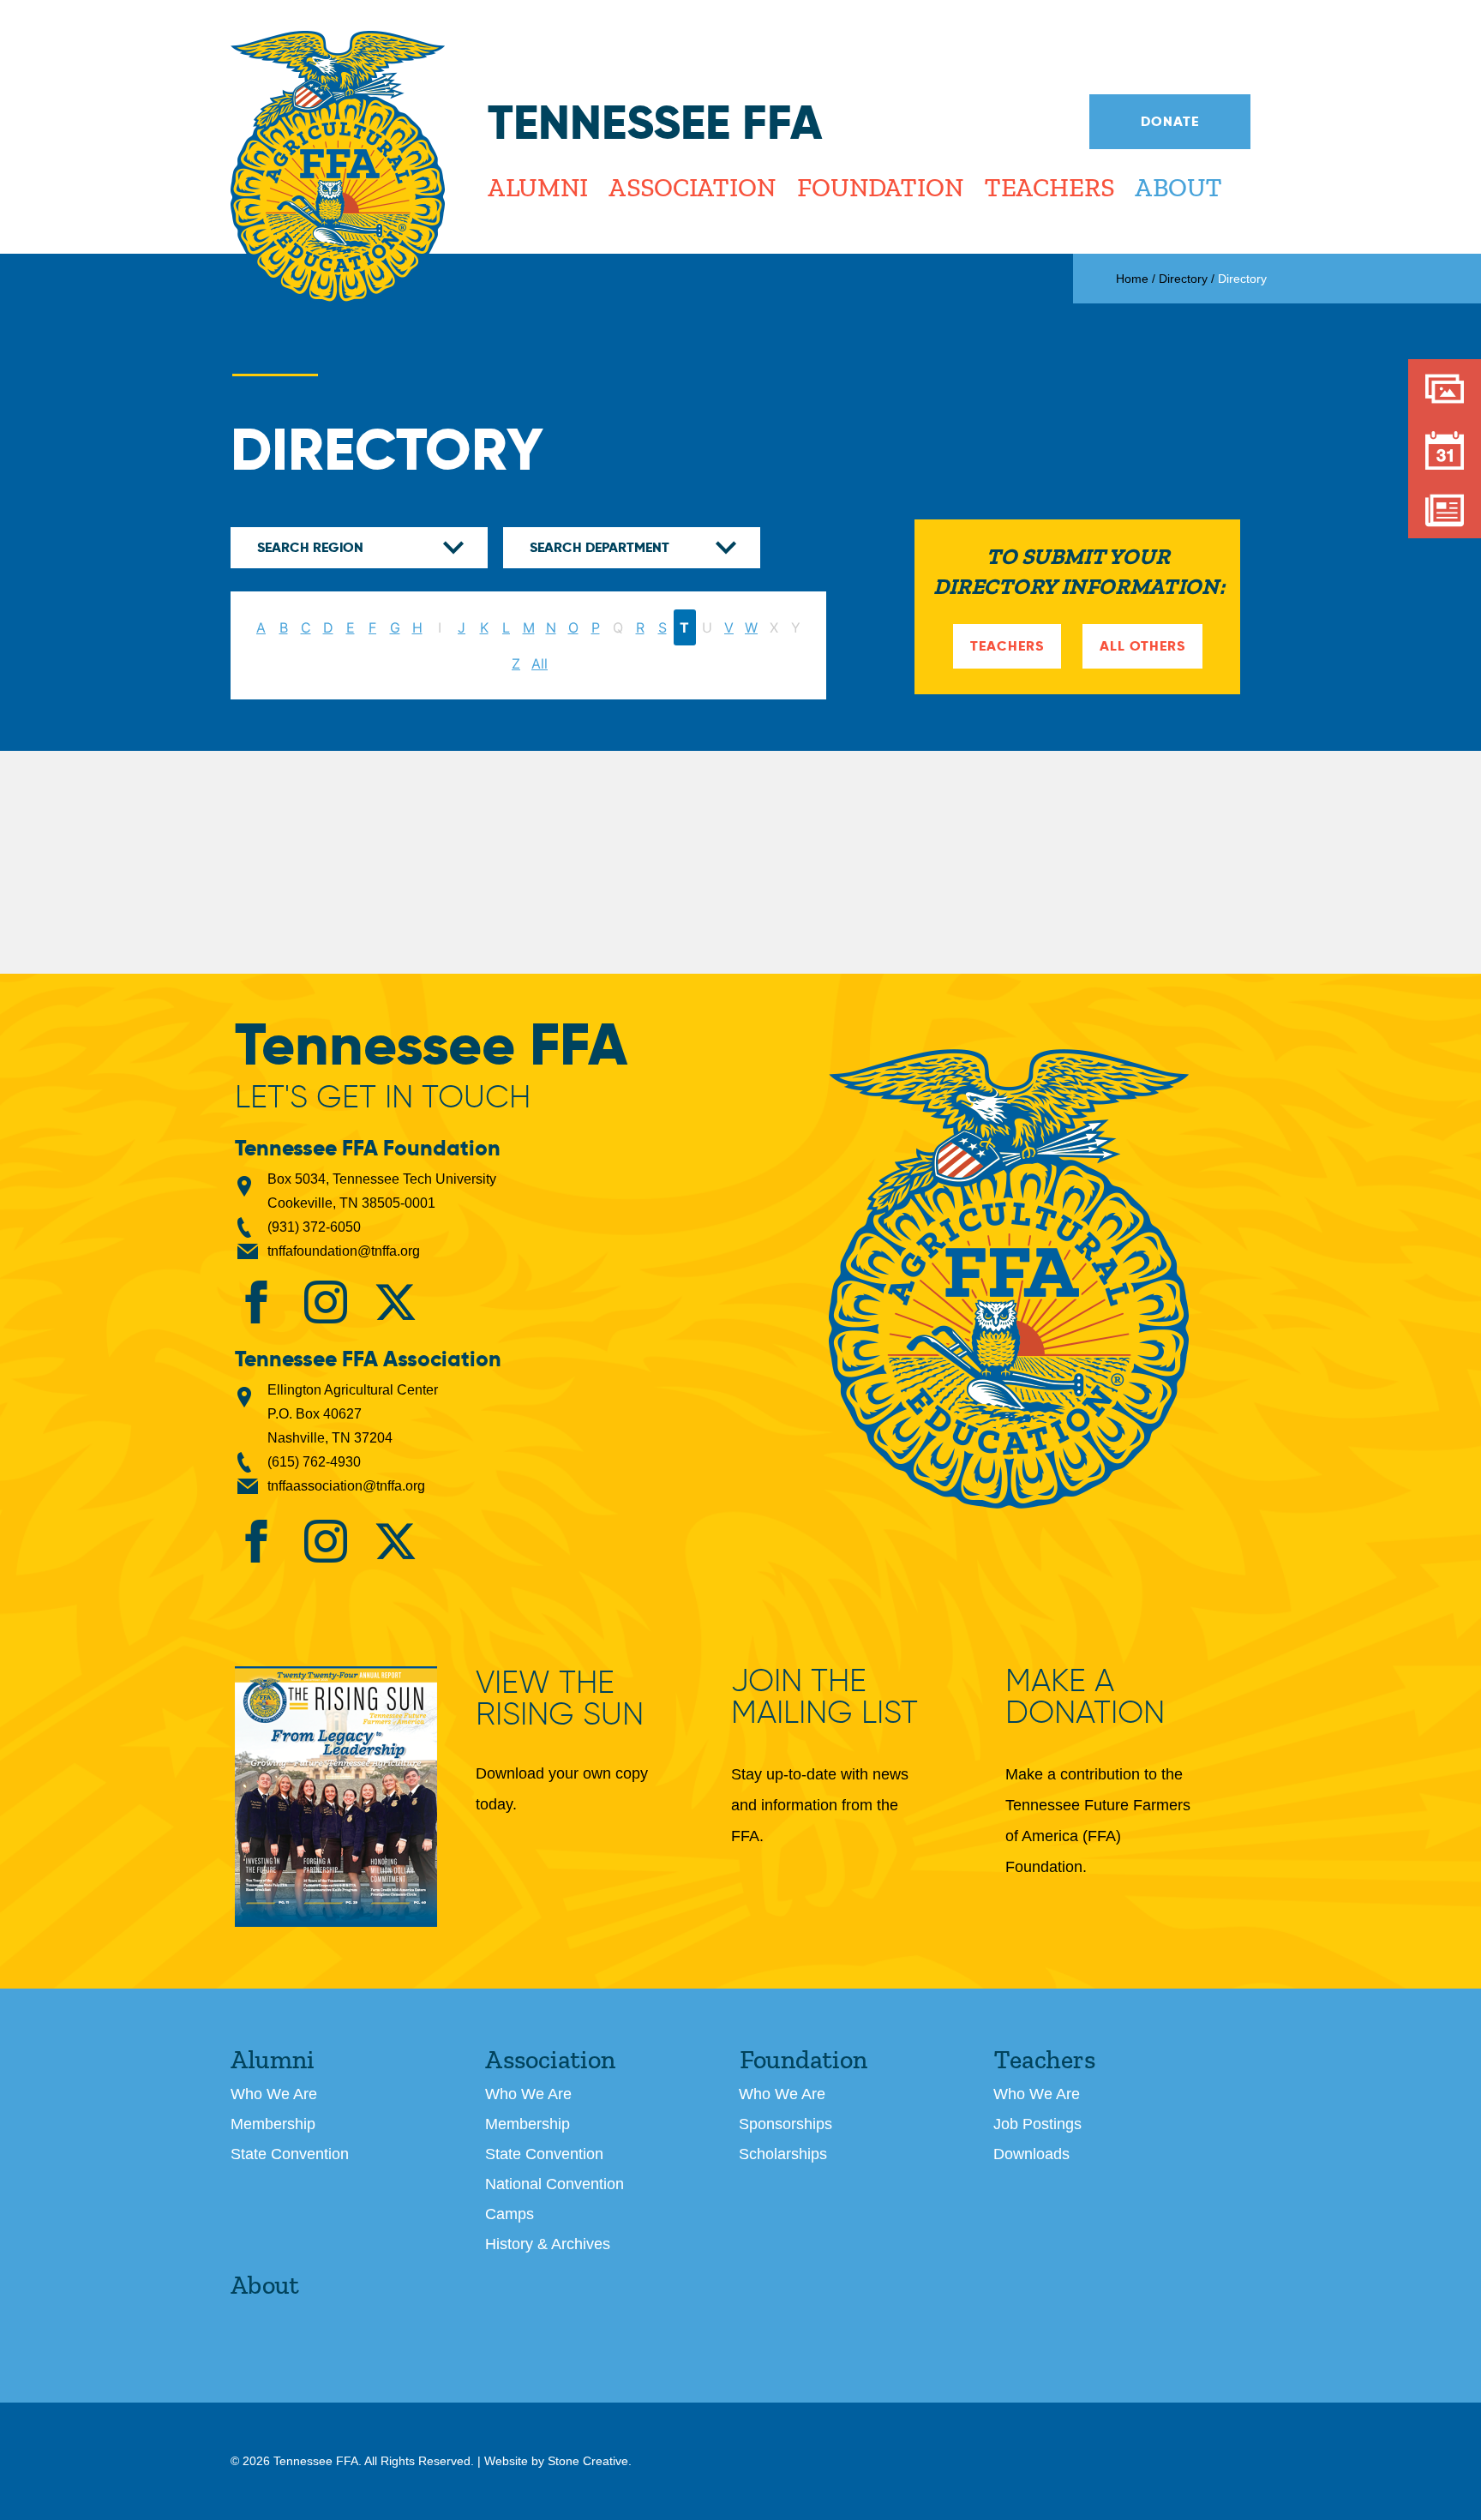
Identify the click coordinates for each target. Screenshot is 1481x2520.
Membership (273, 2124)
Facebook (256, 1302)
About (1178, 188)
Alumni (537, 188)
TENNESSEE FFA (1009, 1279)
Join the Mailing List (824, 1696)
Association (692, 188)
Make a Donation (1085, 1696)
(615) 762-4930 (314, 1462)
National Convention (555, 2184)
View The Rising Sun (560, 1700)
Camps (510, 2214)
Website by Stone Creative (556, 2461)
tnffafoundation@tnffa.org (344, 1251)
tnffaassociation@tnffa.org (346, 1486)
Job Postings (1037, 2124)
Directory (1183, 279)
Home (1132, 279)
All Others (1142, 646)
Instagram (326, 1302)
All (540, 663)
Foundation (879, 188)
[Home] (338, 168)
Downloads (1031, 2154)
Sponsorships (785, 2124)
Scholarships (783, 2154)
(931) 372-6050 (314, 1227)
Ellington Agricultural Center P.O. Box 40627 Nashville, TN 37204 (353, 1414)
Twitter (395, 1302)
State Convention (290, 2154)
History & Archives (548, 2244)
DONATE (1170, 121)
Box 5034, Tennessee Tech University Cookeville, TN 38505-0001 (382, 1191)
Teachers (1049, 188)
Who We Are (274, 2094)
